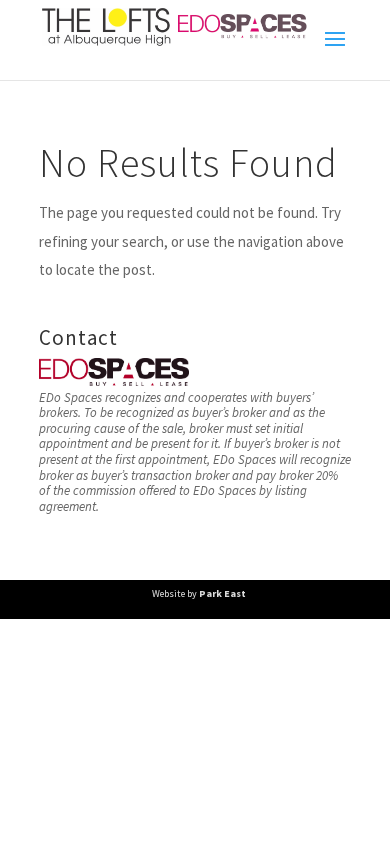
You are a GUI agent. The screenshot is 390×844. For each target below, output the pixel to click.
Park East (222, 593)
